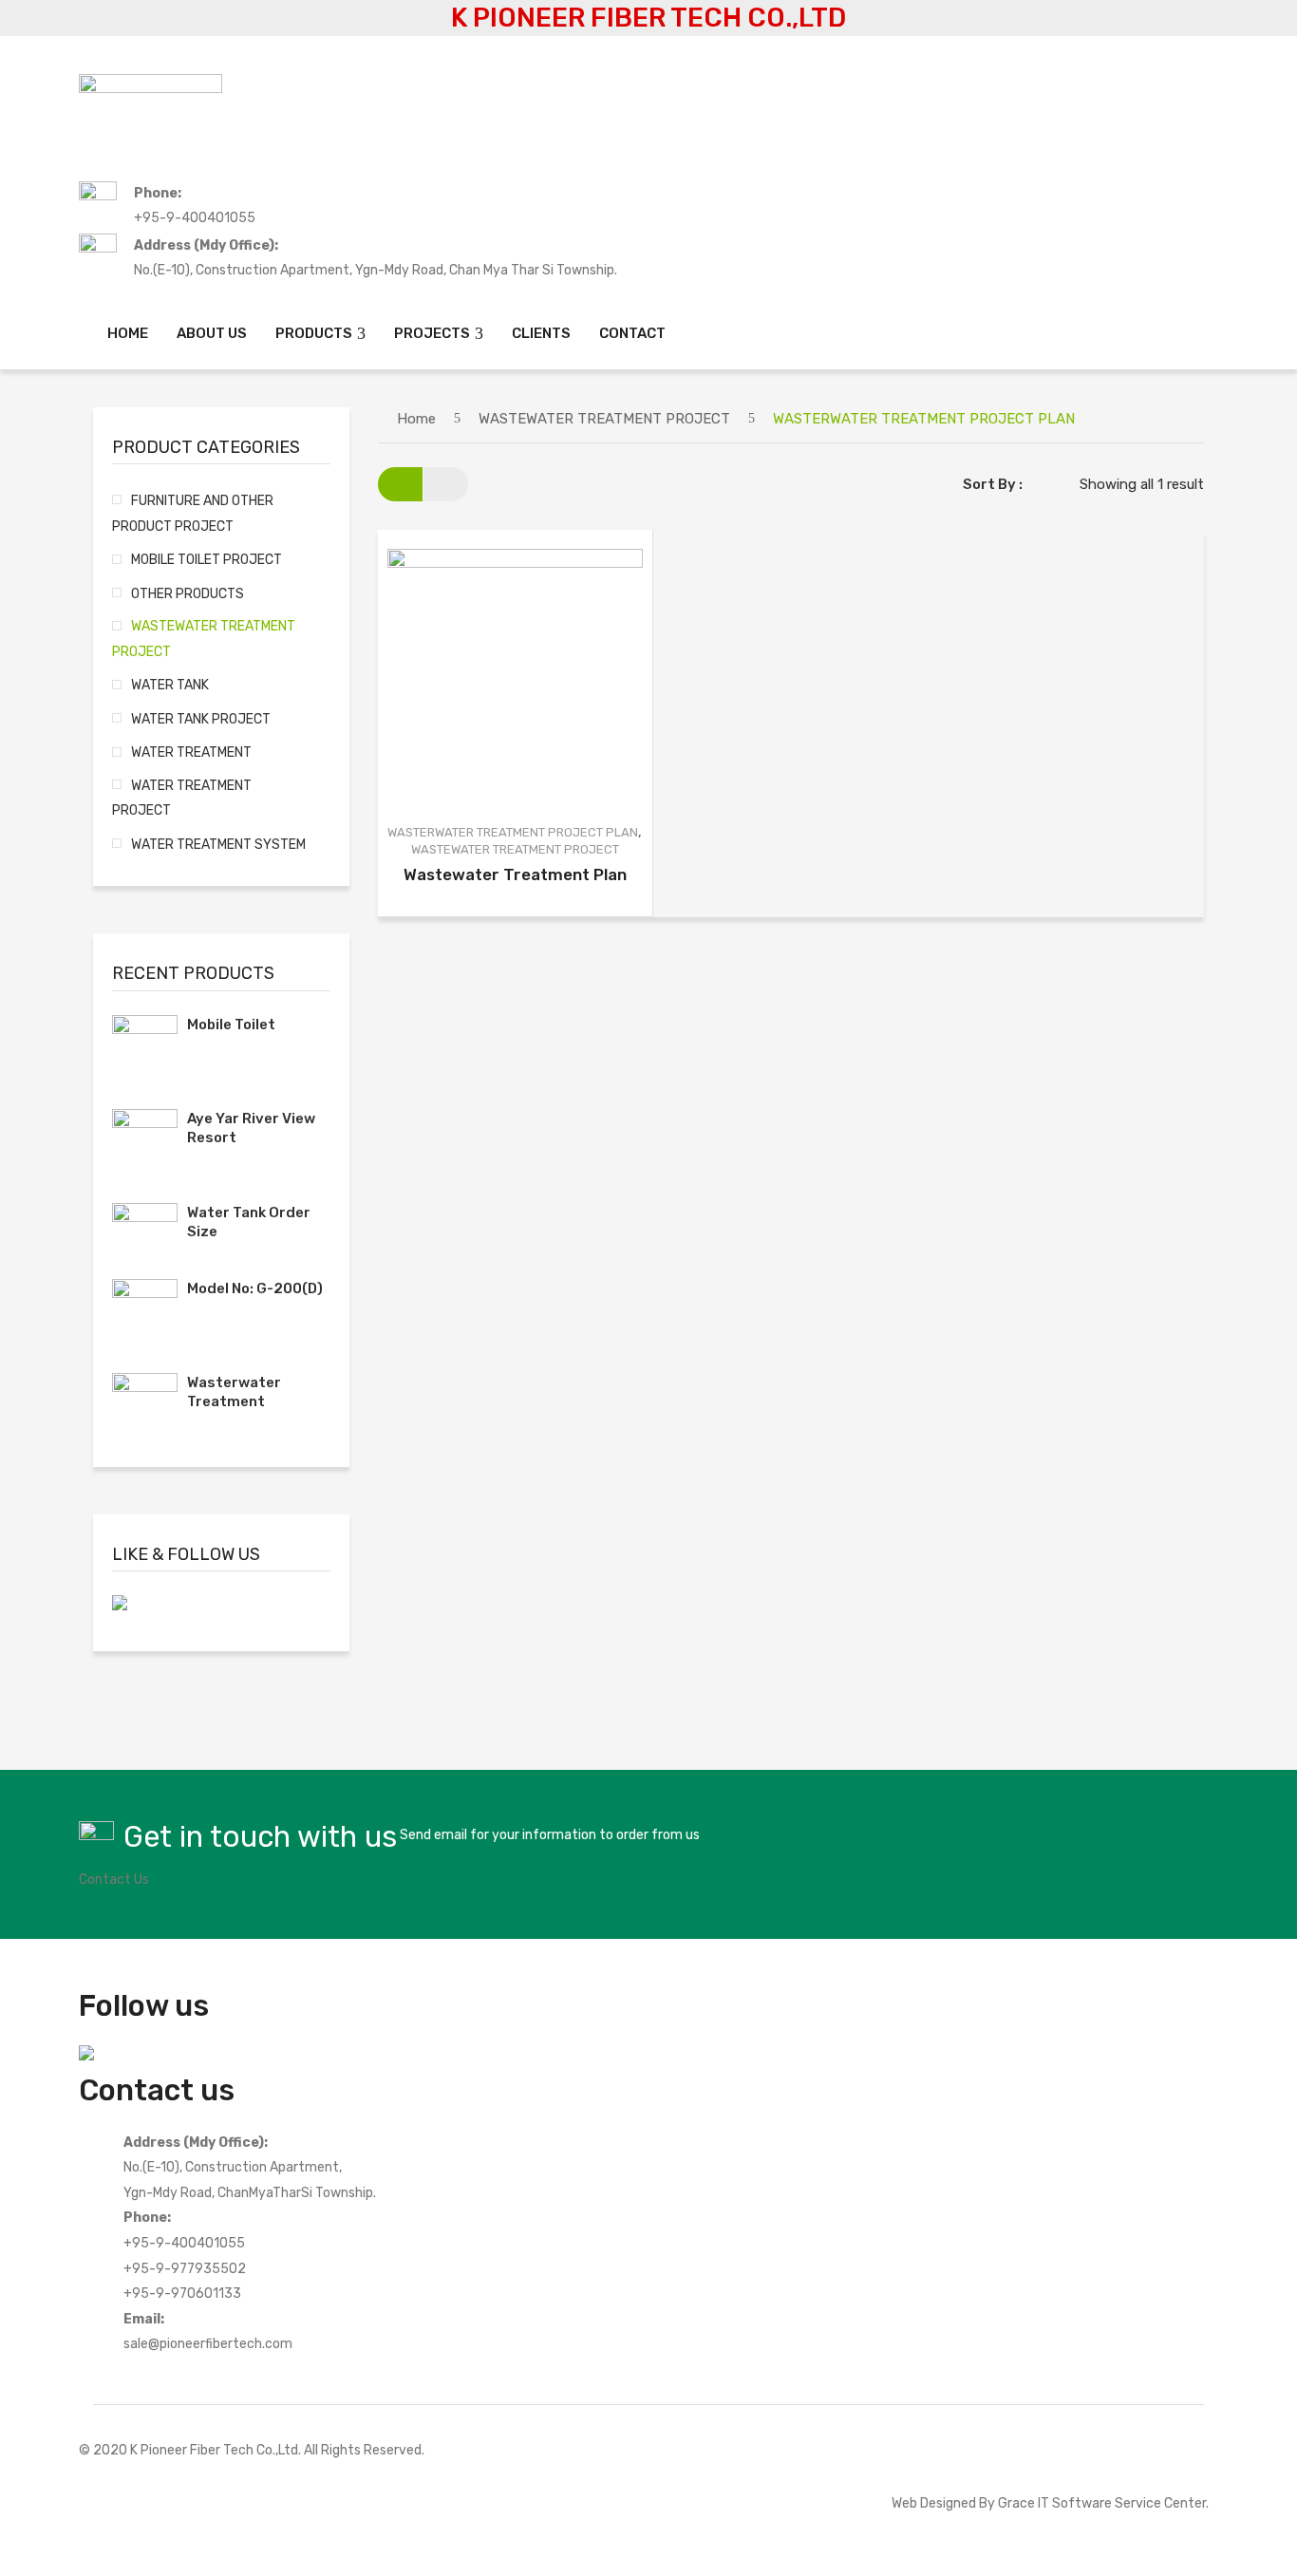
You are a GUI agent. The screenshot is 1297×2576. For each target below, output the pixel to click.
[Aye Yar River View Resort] (145, 1142)
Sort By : (993, 484)
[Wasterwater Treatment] (145, 1406)
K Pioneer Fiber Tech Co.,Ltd (214, 2450)
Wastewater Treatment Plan (515, 874)
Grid (400, 484)
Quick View (528, 677)
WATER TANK (170, 685)
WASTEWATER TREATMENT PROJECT (604, 419)
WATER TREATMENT (191, 752)
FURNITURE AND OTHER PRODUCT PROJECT (193, 513)
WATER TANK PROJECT (201, 719)
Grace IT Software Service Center (1102, 2503)
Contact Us (114, 1879)
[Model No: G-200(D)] (145, 1312)
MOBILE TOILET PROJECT (207, 559)
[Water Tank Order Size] (145, 1227)
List (446, 484)
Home (416, 419)
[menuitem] (128, 334)
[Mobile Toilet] (145, 1048)
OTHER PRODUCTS (188, 593)
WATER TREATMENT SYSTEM (218, 844)
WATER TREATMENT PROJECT (182, 798)
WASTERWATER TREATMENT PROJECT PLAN (513, 832)
